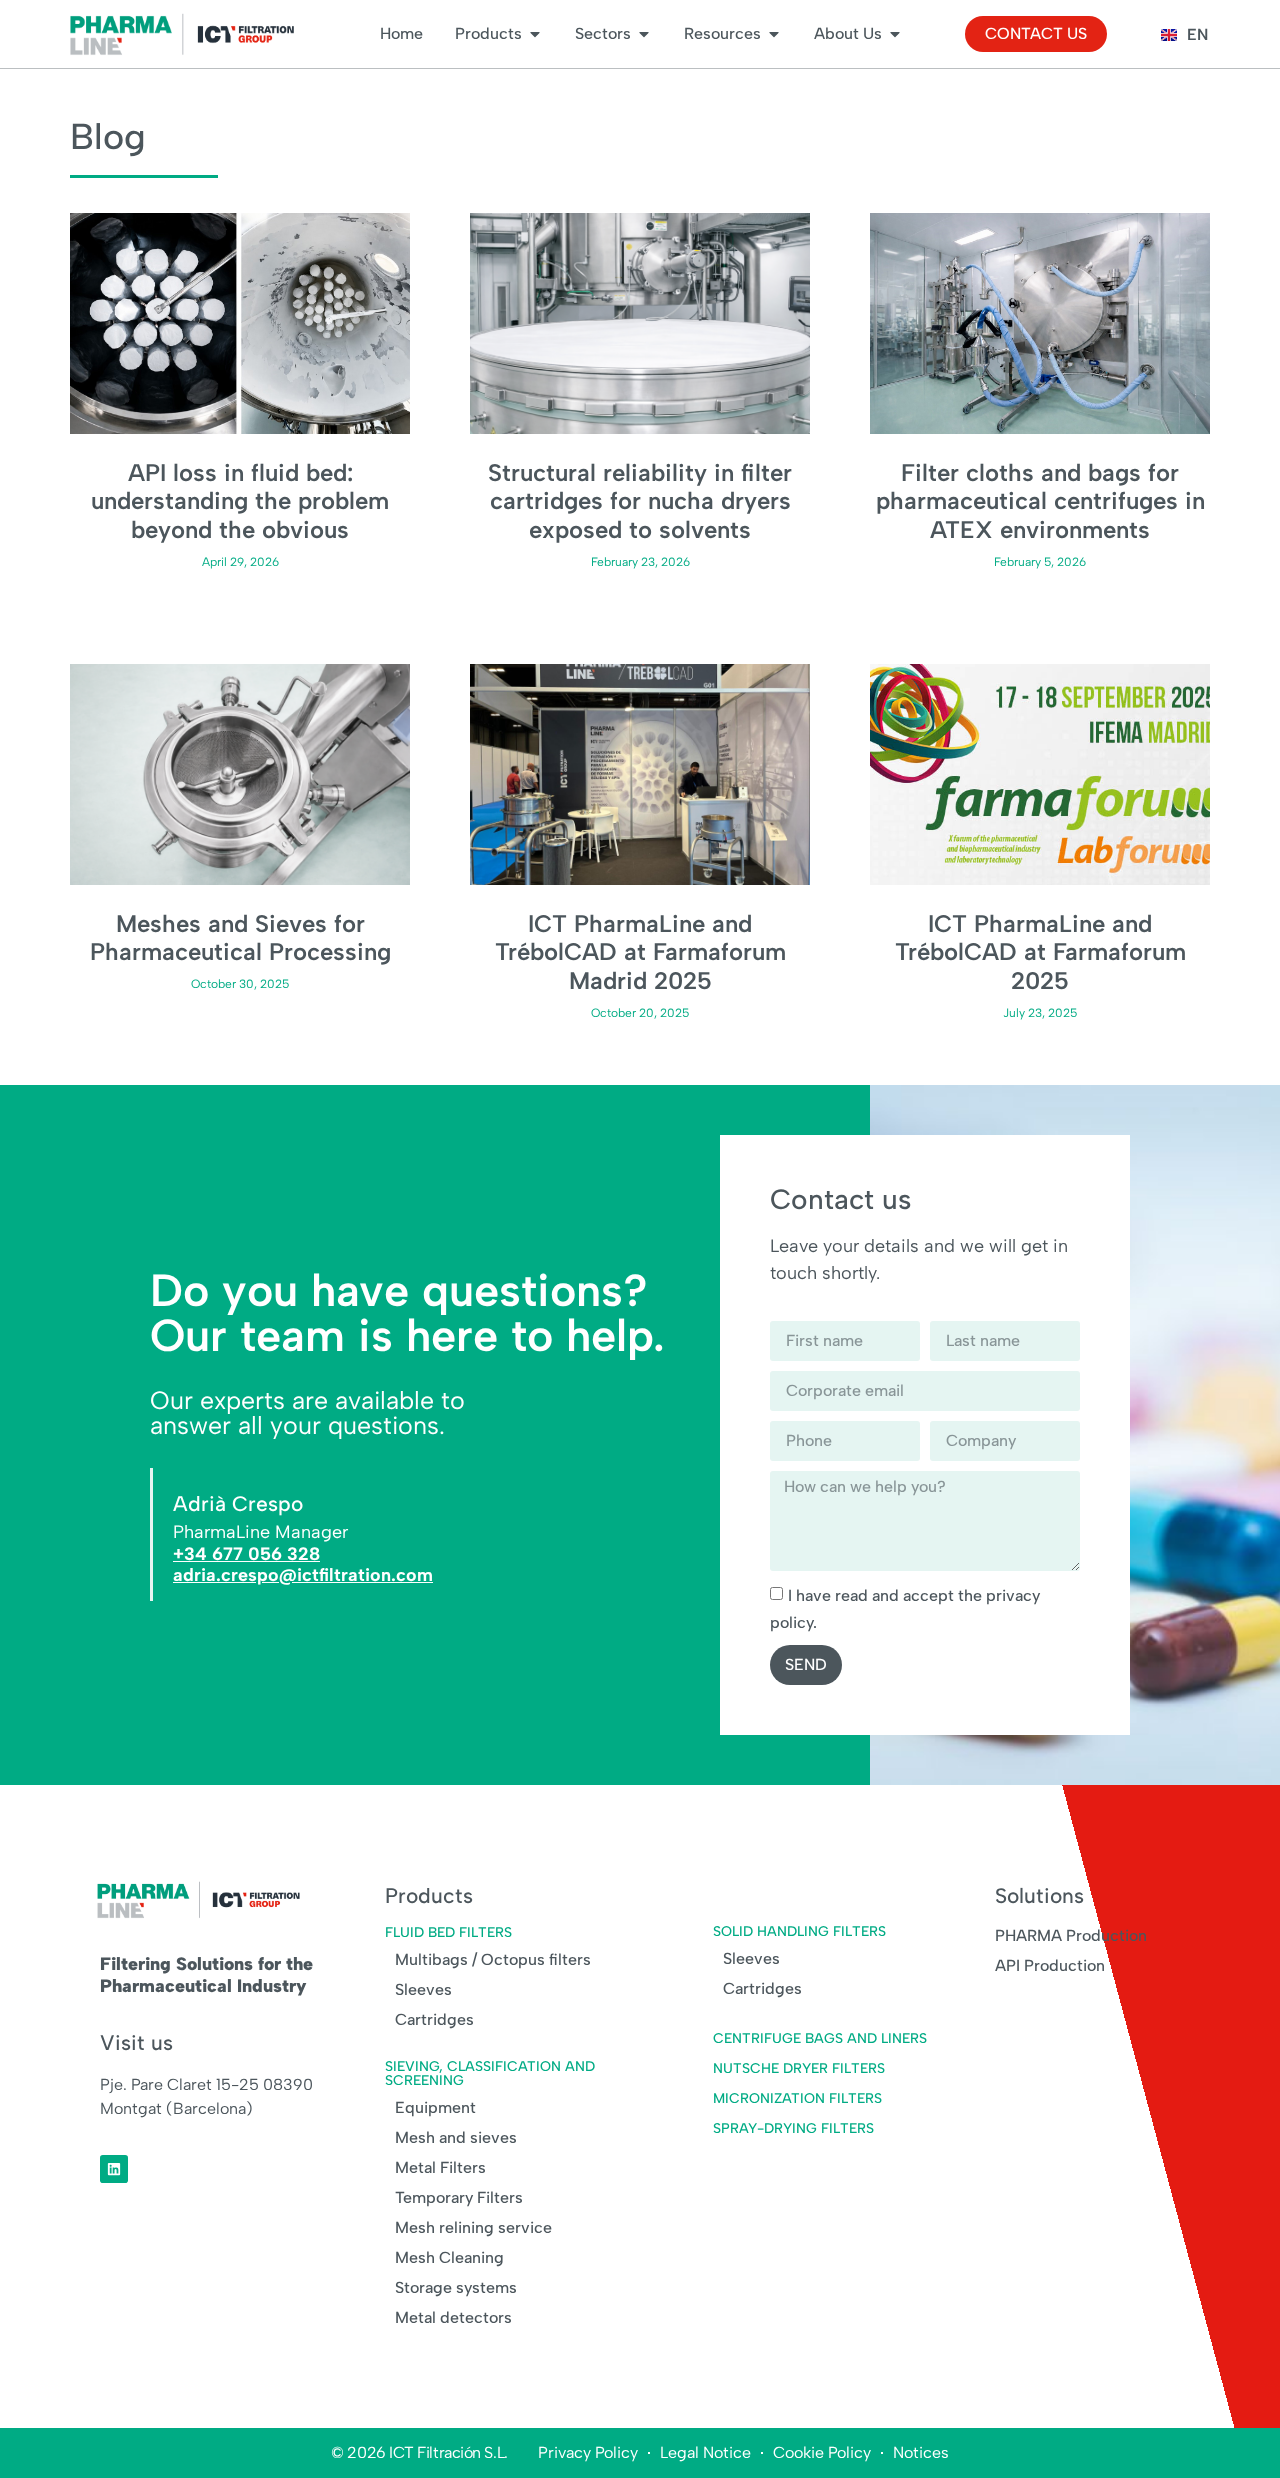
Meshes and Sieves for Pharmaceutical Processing (240, 938)
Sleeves (423, 1989)
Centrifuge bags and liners (820, 2038)
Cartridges (434, 2019)
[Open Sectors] (644, 34)
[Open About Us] (895, 34)
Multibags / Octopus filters (493, 1959)
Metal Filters (440, 2167)
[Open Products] (535, 34)
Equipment (435, 2107)
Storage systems (456, 2287)
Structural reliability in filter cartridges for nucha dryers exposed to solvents (640, 501)
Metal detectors (453, 2317)
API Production (1050, 1965)
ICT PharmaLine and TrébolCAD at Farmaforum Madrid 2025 (640, 952)
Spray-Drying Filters (793, 2128)
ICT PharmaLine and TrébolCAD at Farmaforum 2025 (1040, 952)
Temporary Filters (459, 2197)
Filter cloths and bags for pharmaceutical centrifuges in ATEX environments (1040, 501)
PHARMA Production (1071, 1935)
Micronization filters (797, 2098)
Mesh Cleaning (449, 2257)
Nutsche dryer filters (799, 2068)
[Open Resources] (774, 34)
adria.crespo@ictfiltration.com (303, 1575)
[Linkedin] (114, 2169)
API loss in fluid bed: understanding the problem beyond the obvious (240, 501)
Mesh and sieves (456, 2137)
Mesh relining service (473, 2227)
